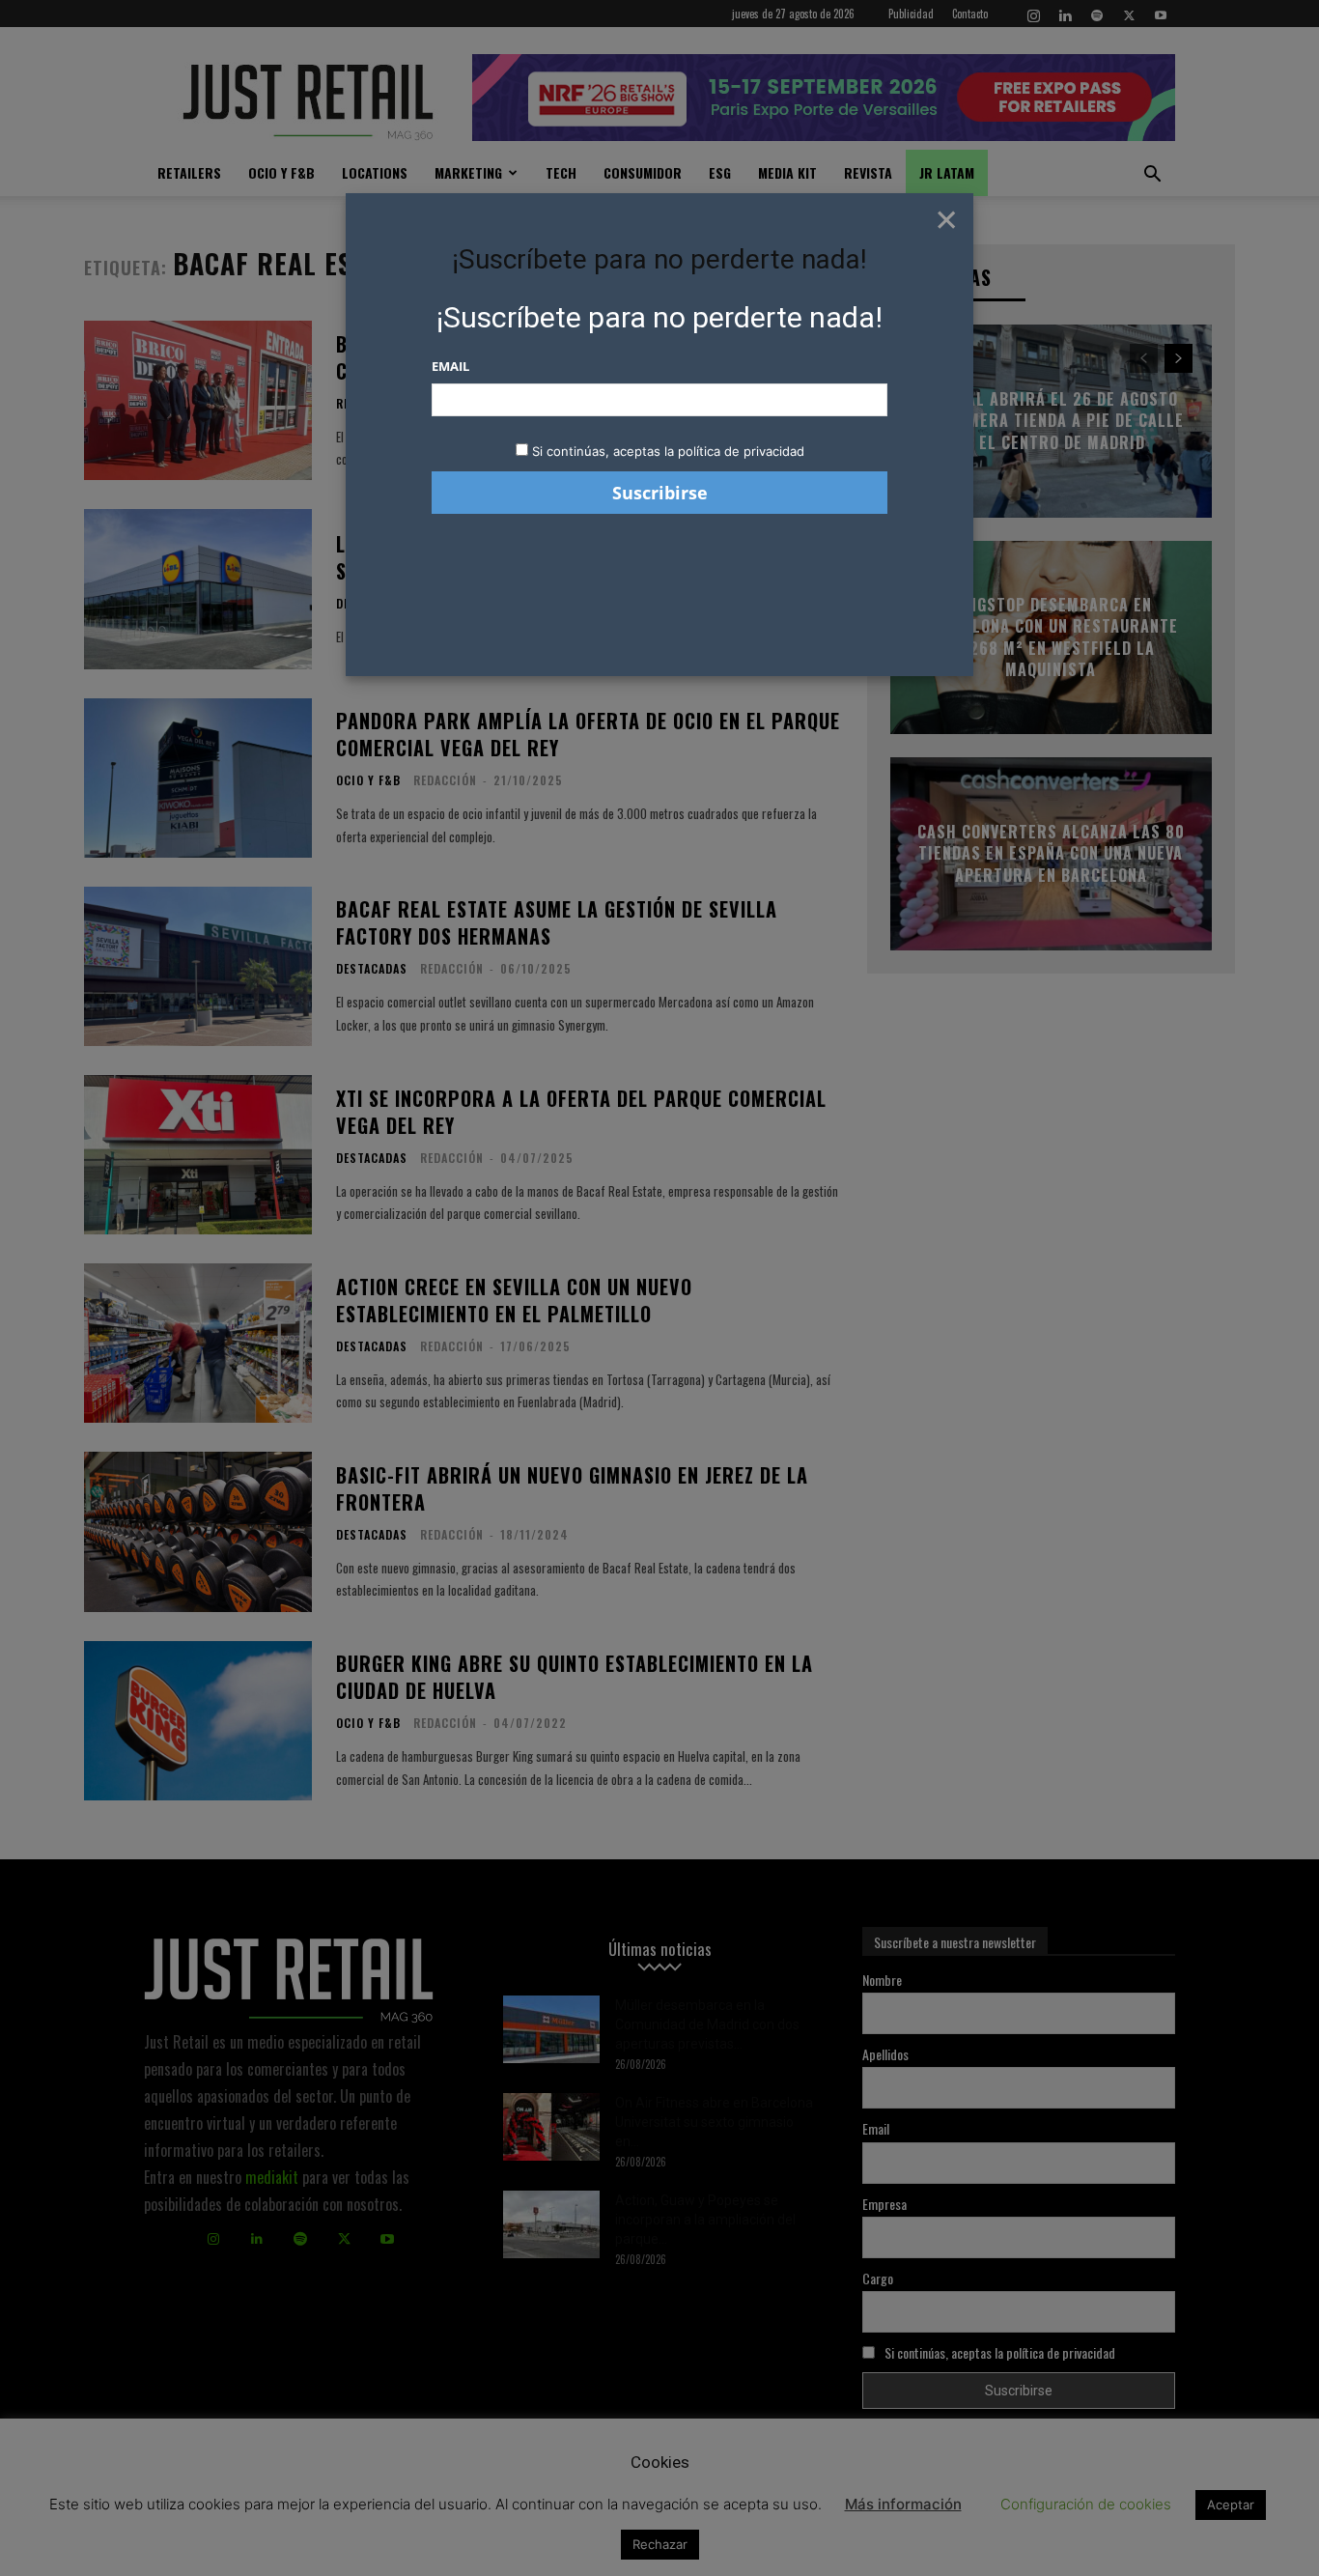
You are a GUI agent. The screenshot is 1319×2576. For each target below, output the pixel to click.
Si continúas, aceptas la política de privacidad (668, 451)
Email (450, 366)
